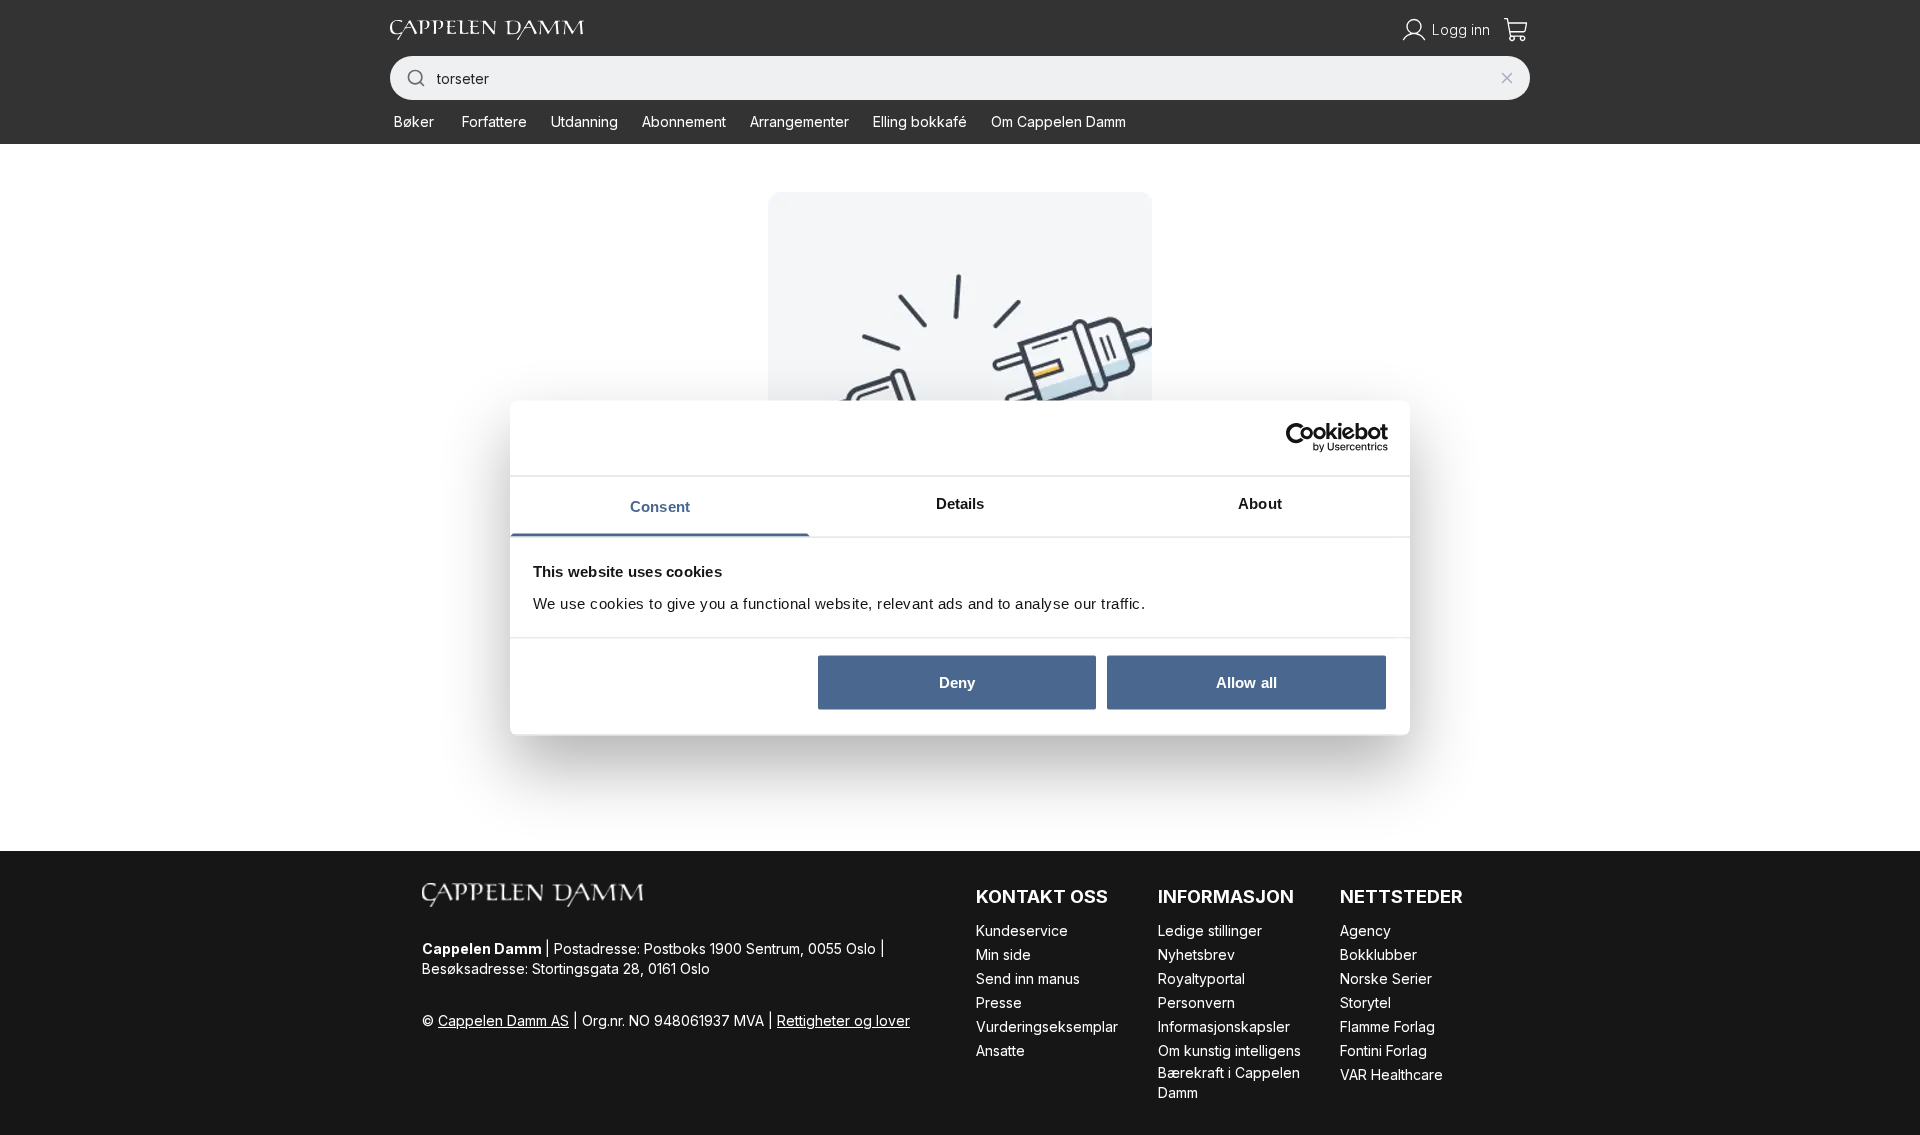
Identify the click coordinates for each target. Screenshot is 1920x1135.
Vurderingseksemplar (1047, 1026)
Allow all (1246, 682)
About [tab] (1260, 502)
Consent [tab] (660, 505)
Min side (1003, 954)
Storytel (1365, 1002)
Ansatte (1000, 1050)
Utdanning (584, 121)
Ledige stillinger (1210, 930)
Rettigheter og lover (843, 1020)
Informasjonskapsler (1224, 1026)
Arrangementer (799, 121)
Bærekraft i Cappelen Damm (1229, 1082)
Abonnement (684, 121)
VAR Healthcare (1391, 1074)
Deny (957, 682)
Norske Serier (1386, 978)
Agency (1365, 930)
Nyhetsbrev (1196, 954)
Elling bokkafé (920, 121)
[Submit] (413, 78)
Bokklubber (1378, 954)
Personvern (1196, 1002)
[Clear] (1507, 78)
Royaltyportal (1201, 978)
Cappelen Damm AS (503, 1020)
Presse (999, 1002)
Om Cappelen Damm (1058, 121)
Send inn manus (1028, 978)
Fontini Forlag (1383, 1050)
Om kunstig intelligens (1229, 1050)
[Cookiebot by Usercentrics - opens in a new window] (1300, 438)
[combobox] (960, 78)
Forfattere (494, 121)
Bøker (414, 121)
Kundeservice (1022, 930)
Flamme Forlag (1387, 1026)
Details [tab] (960, 502)
